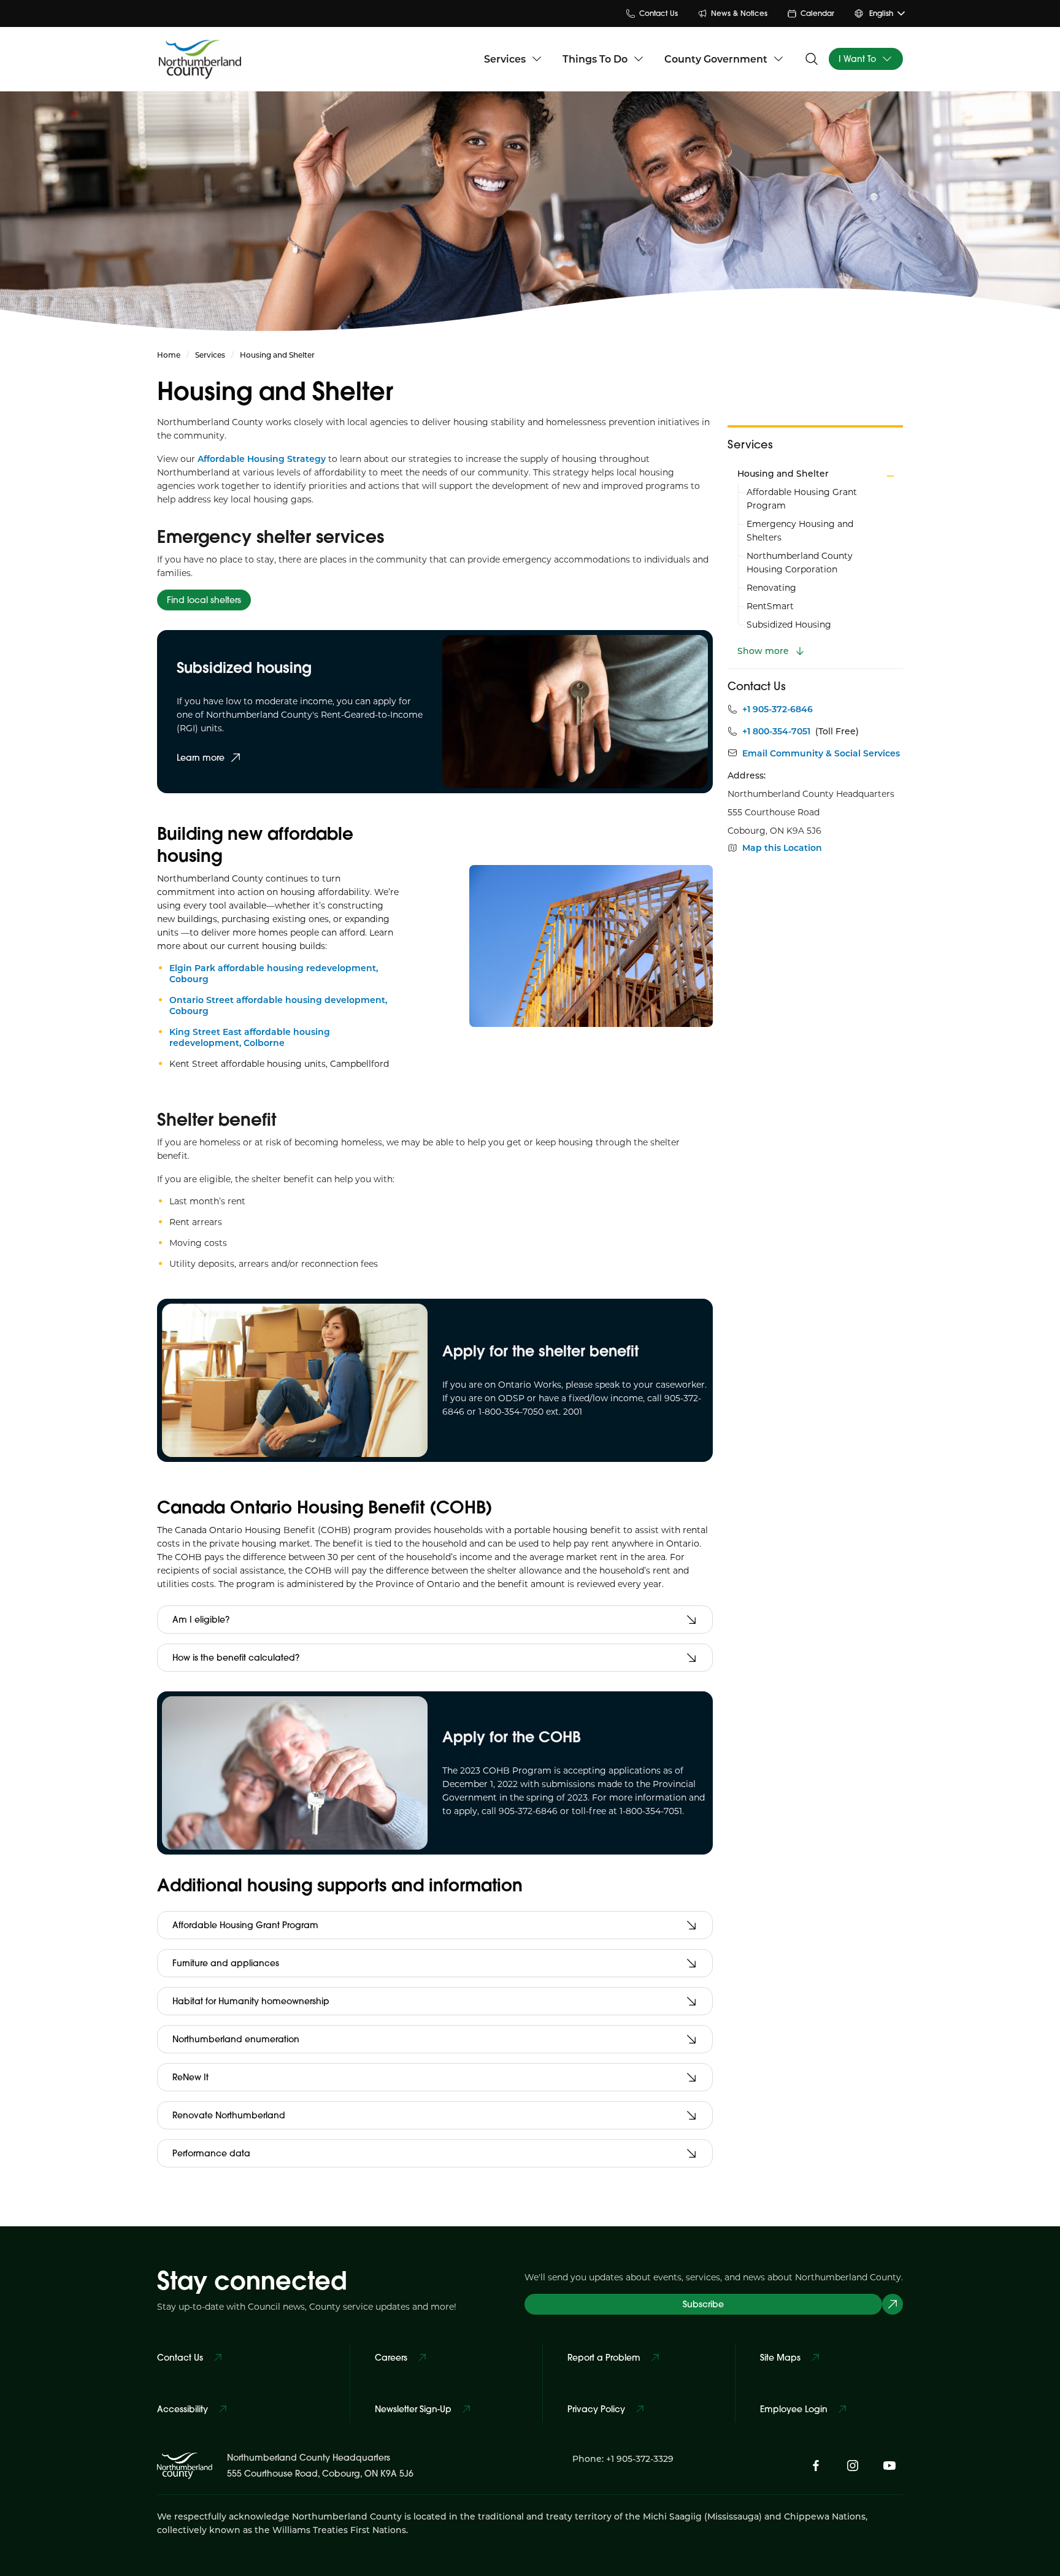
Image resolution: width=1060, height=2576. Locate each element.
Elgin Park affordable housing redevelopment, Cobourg (274, 973)
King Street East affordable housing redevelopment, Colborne (250, 1037)
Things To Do (595, 59)
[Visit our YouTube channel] (889, 2466)
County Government (716, 59)
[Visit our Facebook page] (816, 2466)
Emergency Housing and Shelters (800, 530)
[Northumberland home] (200, 59)
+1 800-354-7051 (776, 731)
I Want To (857, 59)
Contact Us (659, 13)
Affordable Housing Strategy (262, 459)
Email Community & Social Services (821, 753)
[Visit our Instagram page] (853, 2466)
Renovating (771, 587)
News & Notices (739, 13)
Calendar (817, 13)
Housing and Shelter (783, 473)
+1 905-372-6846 (778, 709)
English (881, 13)
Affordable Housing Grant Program (802, 498)
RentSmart (770, 606)
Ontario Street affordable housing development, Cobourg (278, 1005)
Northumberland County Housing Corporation (800, 562)
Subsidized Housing (789, 624)
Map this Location (782, 848)
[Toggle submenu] (890, 476)
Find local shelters (204, 600)
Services (505, 59)
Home (169, 355)
